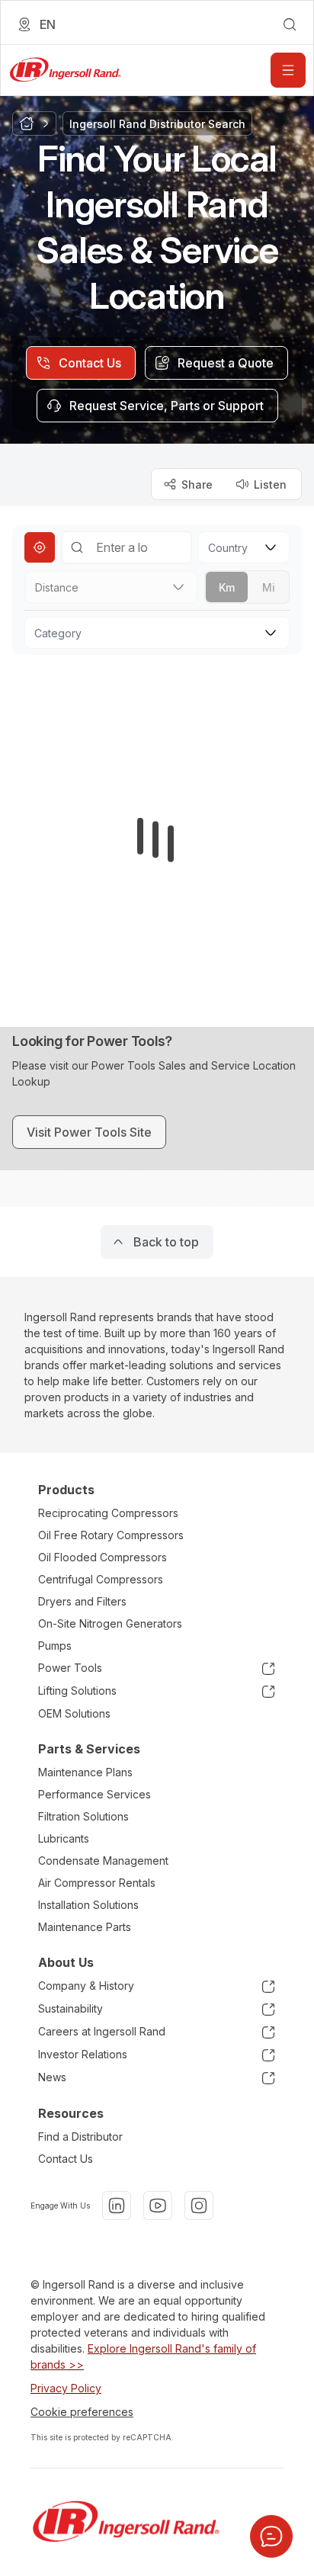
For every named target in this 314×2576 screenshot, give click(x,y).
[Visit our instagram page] (199, 2205)
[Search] (77, 547)
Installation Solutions (88, 1905)
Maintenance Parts (85, 1927)
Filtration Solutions (83, 1816)
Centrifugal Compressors (101, 1579)
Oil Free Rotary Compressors (111, 1535)
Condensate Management (103, 1861)
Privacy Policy (66, 2388)
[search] (290, 24)
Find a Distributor (80, 2137)
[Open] (288, 70)
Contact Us (66, 2159)
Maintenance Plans (85, 1772)
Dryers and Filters (82, 1601)
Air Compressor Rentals (97, 1883)
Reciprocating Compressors (108, 1513)
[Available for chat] (271, 2536)
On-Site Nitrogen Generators (110, 1623)
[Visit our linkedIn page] (117, 2205)
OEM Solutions (74, 1713)
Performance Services (95, 1794)
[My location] (40, 547)
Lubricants (64, 1838)
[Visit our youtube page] (158, 2205)
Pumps (55, 1646)
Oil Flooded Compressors (103, 1557)
